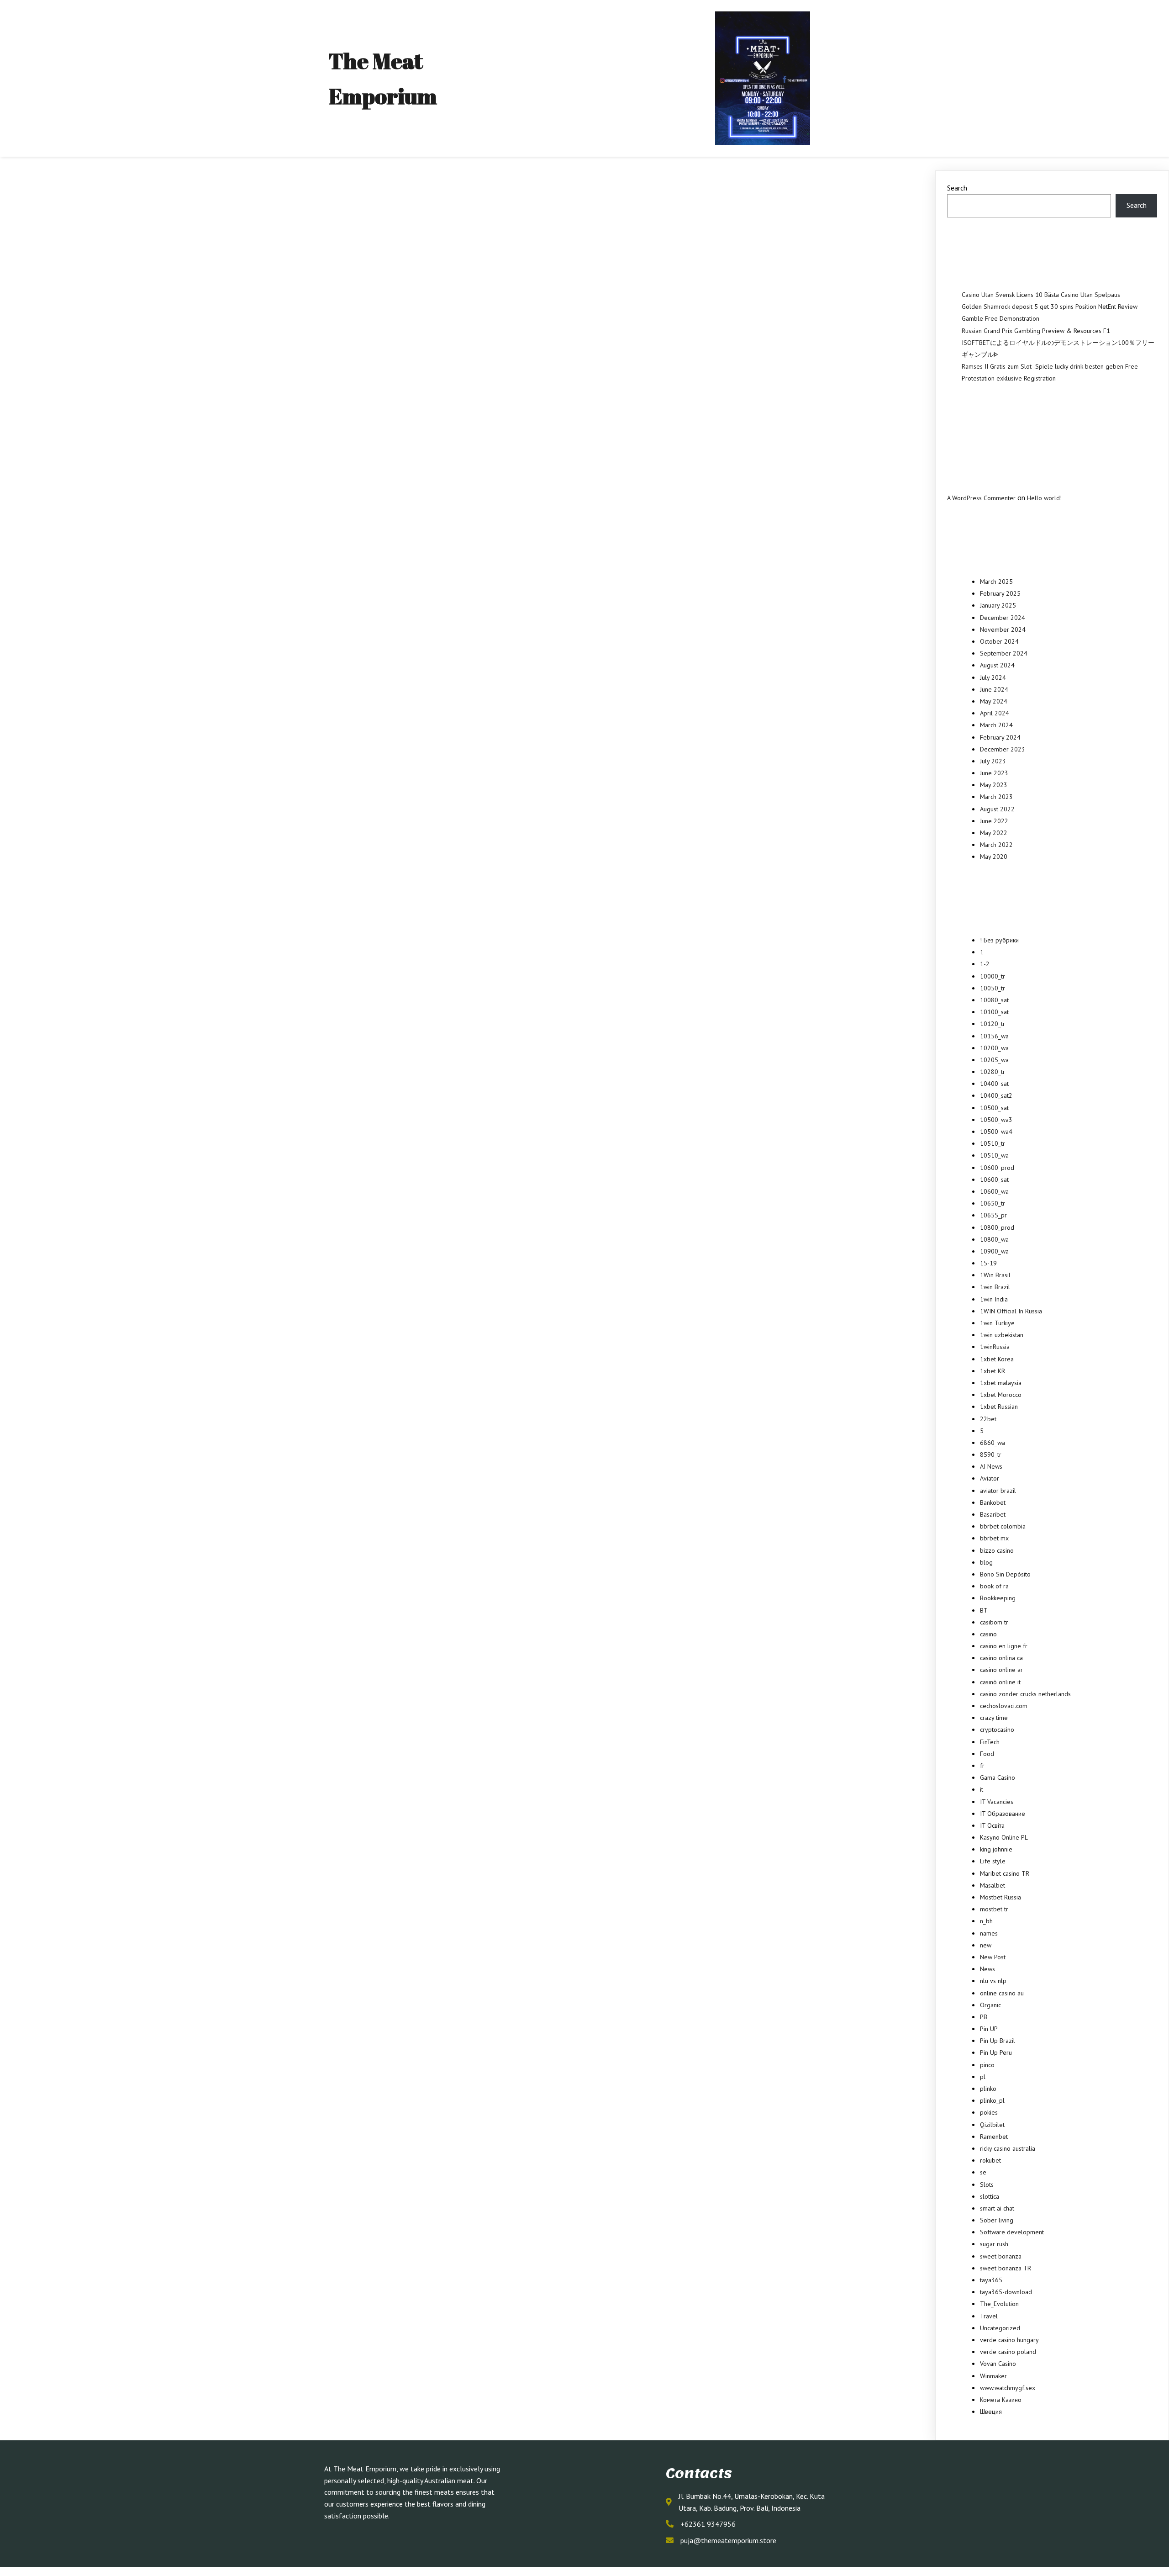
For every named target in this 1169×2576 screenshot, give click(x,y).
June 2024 (994, 689)
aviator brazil (998, 1491)
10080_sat (994, 1000)
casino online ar (1001, 1670)
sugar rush (994, 2244)
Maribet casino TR (1005, 1873)
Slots (987, 2185)
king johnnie (996, 1849)
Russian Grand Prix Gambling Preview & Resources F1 (1036, 331)
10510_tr (993, 1143)
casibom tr (994, 1622)
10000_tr (993, 976)
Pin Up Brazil (998, 2041)
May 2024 (994, 701)
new (986, 1945)
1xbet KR (993, 1371)
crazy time (994, 1718)
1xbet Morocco (1001, 1395)
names (989, 1933)
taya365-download (1006, 2292)
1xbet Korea (997, 1359)
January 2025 (998, 605)
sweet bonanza (1001, 2256)
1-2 (985, 964)
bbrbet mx (994, 1538)
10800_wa (994, 1239)
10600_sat (994, 1180)
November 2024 (1003, 629)
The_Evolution (999, 2304)
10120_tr (993, 1024)
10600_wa (994, 1191)
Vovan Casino (998, 2364)
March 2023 (996, 797)
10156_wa (994, 1036)
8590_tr (991, 1455)
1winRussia (995, 1347)
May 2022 (994, 833)
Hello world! (1044, 498)
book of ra (994, 1586)
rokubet (990, 2160)
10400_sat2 (996, 1095)
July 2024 (993, 677)
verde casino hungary (1009, 2340)
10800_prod (997, 1227)
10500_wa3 (996, 1120)
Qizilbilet (992, 2125)
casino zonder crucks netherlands (1025, 1694)
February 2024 (1000, 737)
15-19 (988, 1263)
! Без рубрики (999, 940)
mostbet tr (994, 1909)
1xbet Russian (999, 1407)
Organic (990, 2005)
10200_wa (994, 1048)
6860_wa (993, 1443)
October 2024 (999, 641)
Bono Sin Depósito (1005, 1574)
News (987, 1969)
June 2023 (994, 773)
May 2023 (994, 785)
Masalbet (993, 1885)
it (982, 1789)
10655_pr (993, 1215)
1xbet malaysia (1001, 1383)
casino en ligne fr (1004, 1646)
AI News (991, 1466)
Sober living (997, 2220)
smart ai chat (997, 2208)
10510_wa (994, 1155)
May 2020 (994, 857)
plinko (988, 2089)
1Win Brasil (995, 1275)
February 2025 (1000, 593)
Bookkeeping (998, 1598)
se (983, 2172)
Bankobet (993, 1502)
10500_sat (994, 1108)
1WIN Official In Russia (1011, 1311)
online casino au (1002, 1993)
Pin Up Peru (996, 2052)
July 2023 (993, 761)
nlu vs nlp (993, 1981)
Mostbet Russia (1000, 1897)
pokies (989, 2112)
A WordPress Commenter (981, 498)
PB (984, 2017)
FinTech (990, 1742)
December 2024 (1003, 618)
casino (988, 1634)
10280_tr (993, 1072)
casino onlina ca (1001, 1658)
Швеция (991, 2412)
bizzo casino (997, 1550)
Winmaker (993, 2376)
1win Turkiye (997, 1323)
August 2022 (997, 809)
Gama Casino (998, 1777)
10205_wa (994, 1060)
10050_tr (993, 988)
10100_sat (994, 1012)
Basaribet (993, 1514)
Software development (1012, 2232)
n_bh (986, 1921)
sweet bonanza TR (1006, 2268)
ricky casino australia (1008, 2148)
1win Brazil (995, 1287)
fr (982, 1766)
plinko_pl (992, 2100)
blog (986, 1562)
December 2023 (1003, 749)
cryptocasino (997, 1730)
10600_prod (997, 1168)
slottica (990, 2196)
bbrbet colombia (1003, 1526)
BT (984, 1610)
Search (957, 188)
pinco (987, 2065)
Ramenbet (994, 2137)
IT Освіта (992, 1825)
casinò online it (1000, 1682)
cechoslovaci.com (1004, 1706)
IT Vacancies (997, 1802)
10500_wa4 (996, 1132)
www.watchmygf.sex (1008, 2388)
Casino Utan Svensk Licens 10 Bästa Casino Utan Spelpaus (1041, 295)
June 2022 (994, 821)
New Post (993, 1957)
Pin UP (989, 2029)
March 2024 (996, 725)
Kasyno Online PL (1004, 1837)
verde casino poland (1008, 2352)
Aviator (990, 1478)
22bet (988, 1419)
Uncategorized (1000, 2328)
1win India (994, 1299)
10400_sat (994, 1084)
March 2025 (996, 582)
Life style (993, 1861)
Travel (989, 2316)
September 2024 (1004, 653)
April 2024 (995, 713)
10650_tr (993, 1203)
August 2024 (997, 665)
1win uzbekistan (1002, 1335)
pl (983, 2077)
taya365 (991, 2280)
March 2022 (996, 845)
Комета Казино (1001, 2400)
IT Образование (1003, 1814)
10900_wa (994, 1251)
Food (987, 1754)
